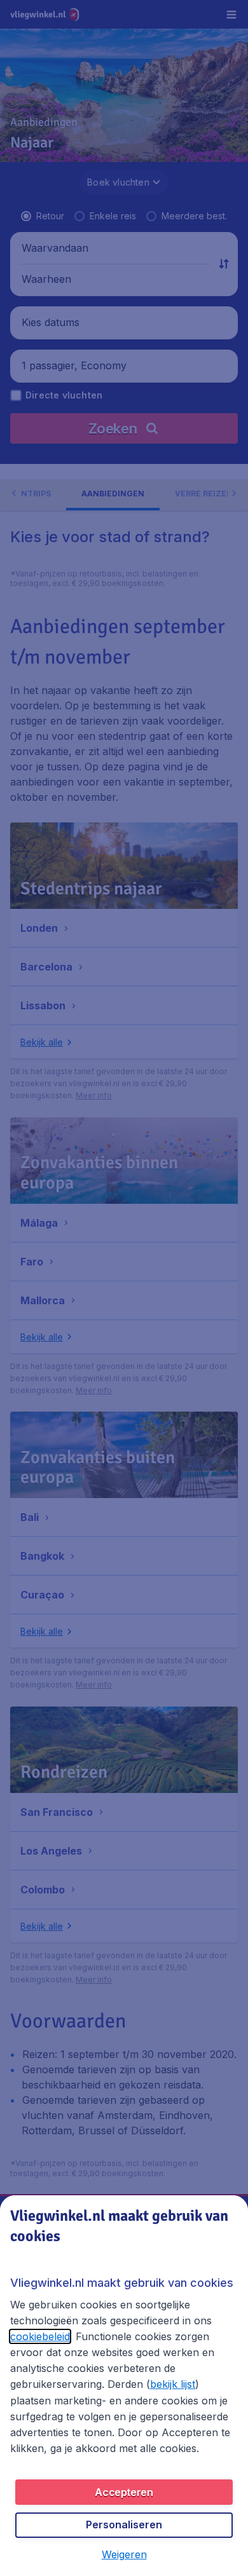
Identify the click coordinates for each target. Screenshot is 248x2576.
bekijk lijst (173, 2384)
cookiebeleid (40, 2336)
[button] (124, 2554)
